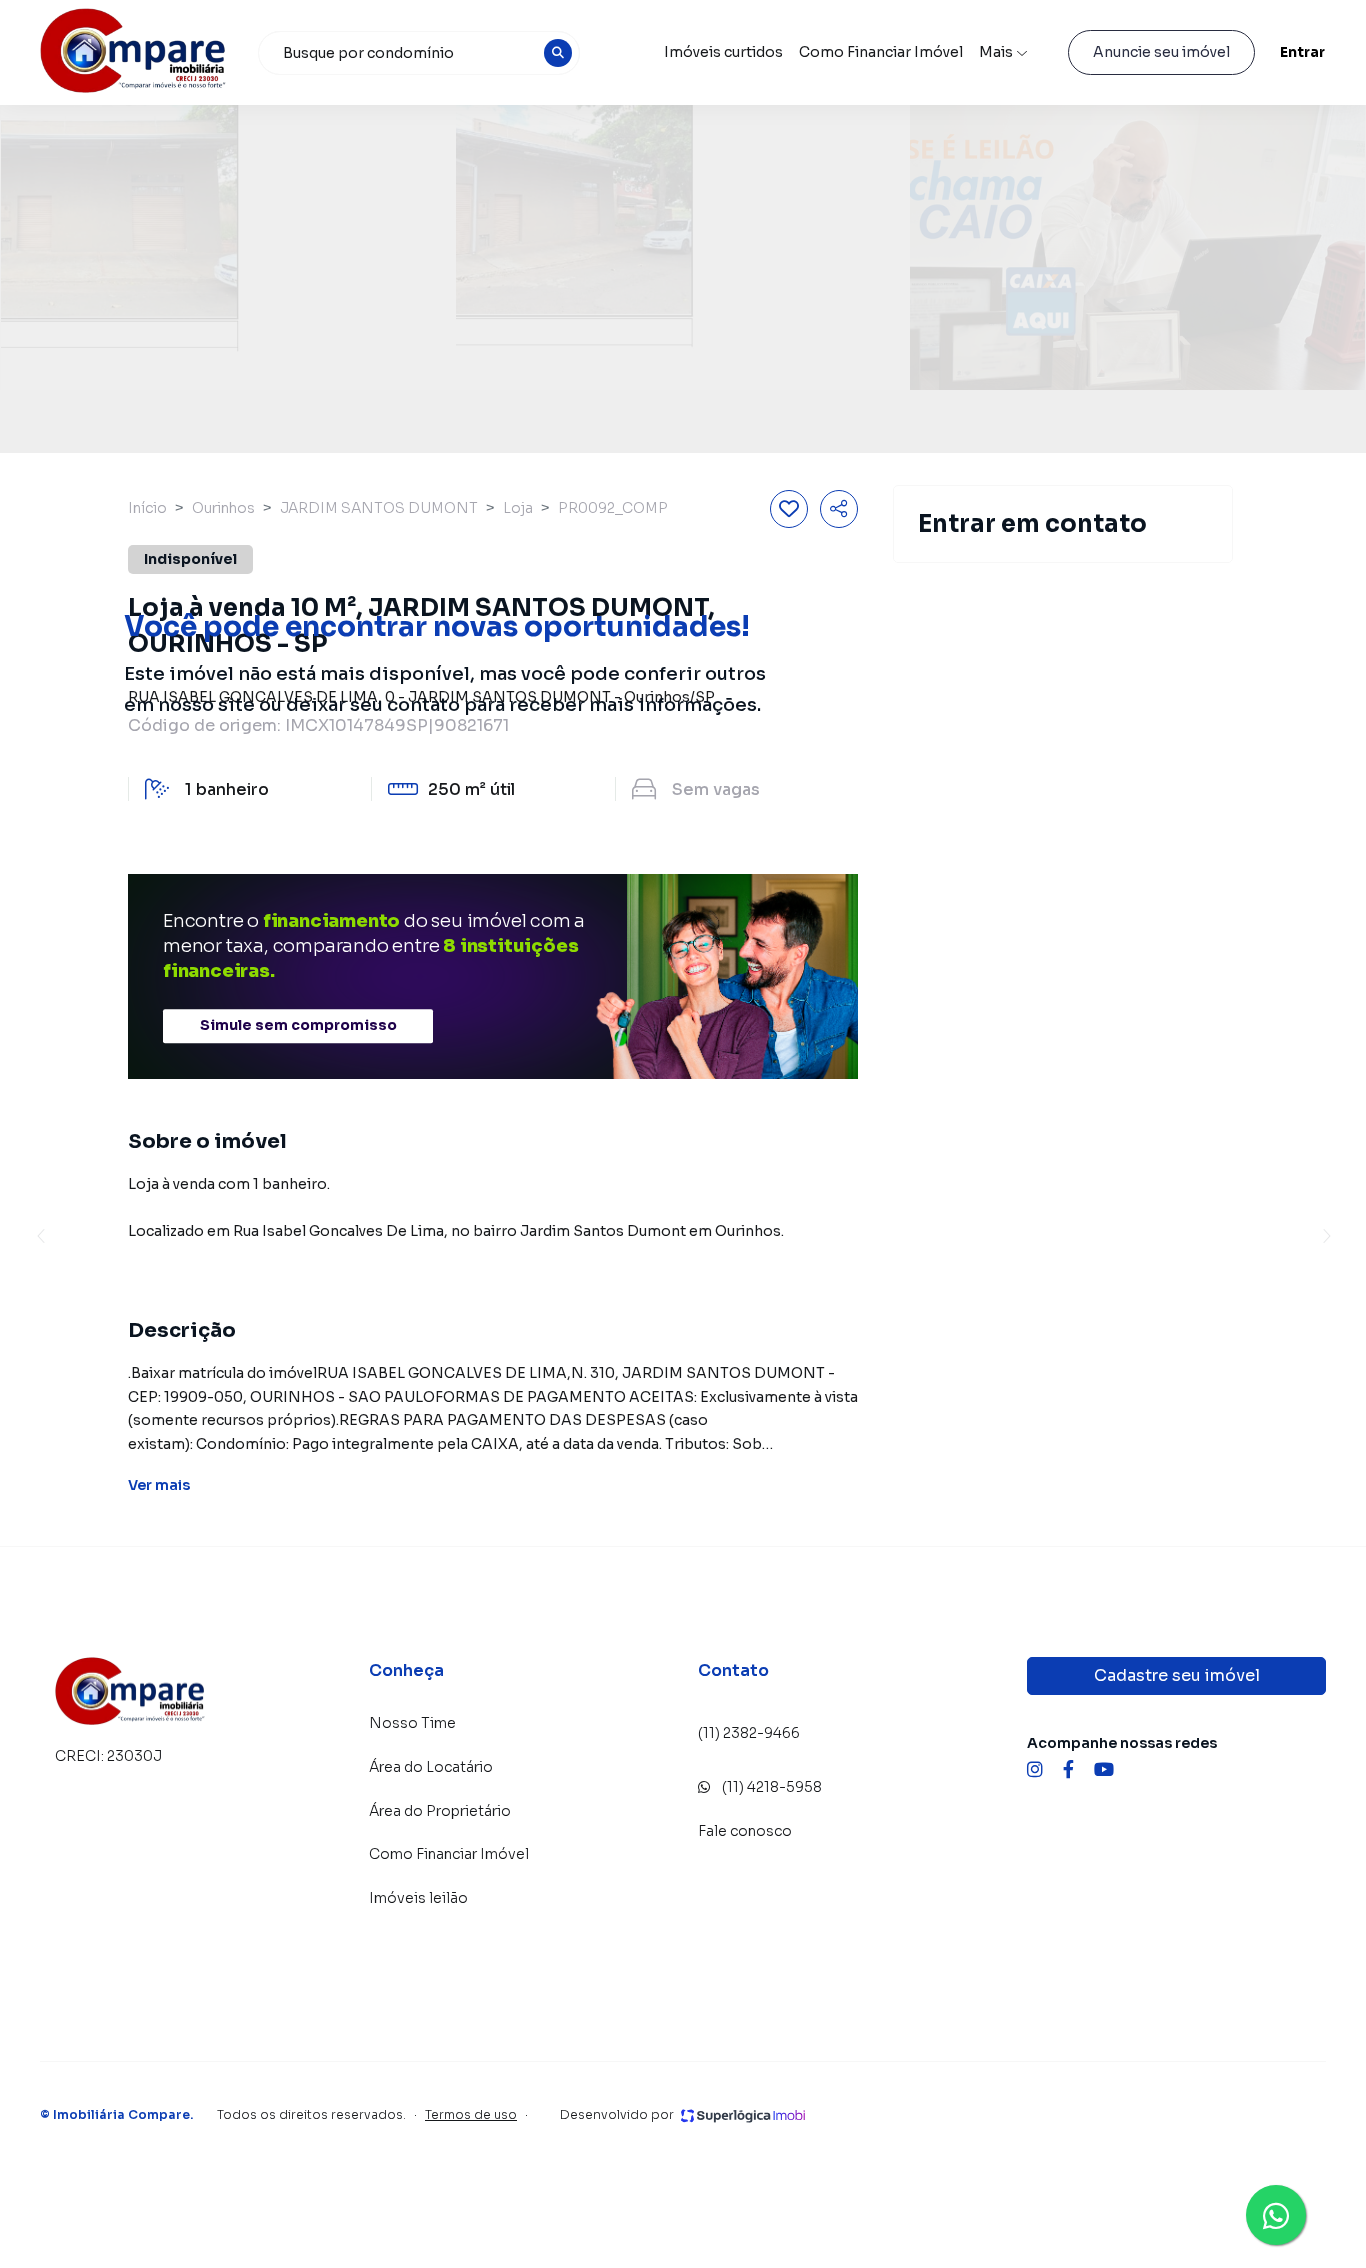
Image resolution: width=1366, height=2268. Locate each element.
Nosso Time (412, 1723)
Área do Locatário (431, 1767)
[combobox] (419, 53)
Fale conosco (745, 1831)
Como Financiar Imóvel (881, 52)
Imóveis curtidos (723, 52)
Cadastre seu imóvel (1177, 1675)
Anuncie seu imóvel (1161, 52)
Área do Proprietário (440, 1811)
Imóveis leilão (418, 1898)
